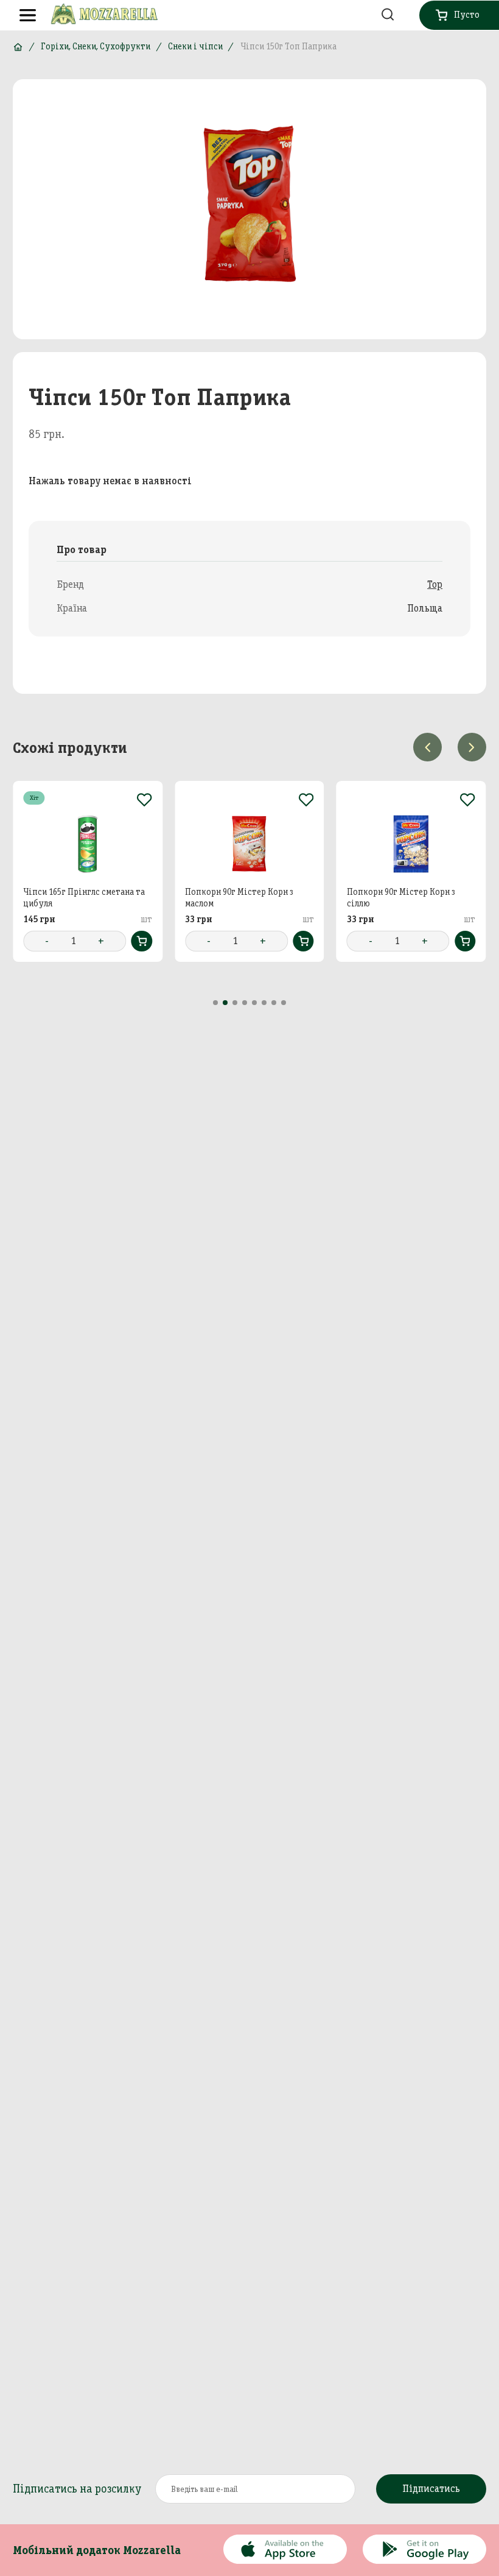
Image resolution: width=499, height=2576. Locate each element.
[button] (215, 1003)
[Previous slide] (427, 747)
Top (435, 584)
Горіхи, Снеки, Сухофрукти (96, 46)
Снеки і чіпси (195, 46)
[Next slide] (472, 747)
